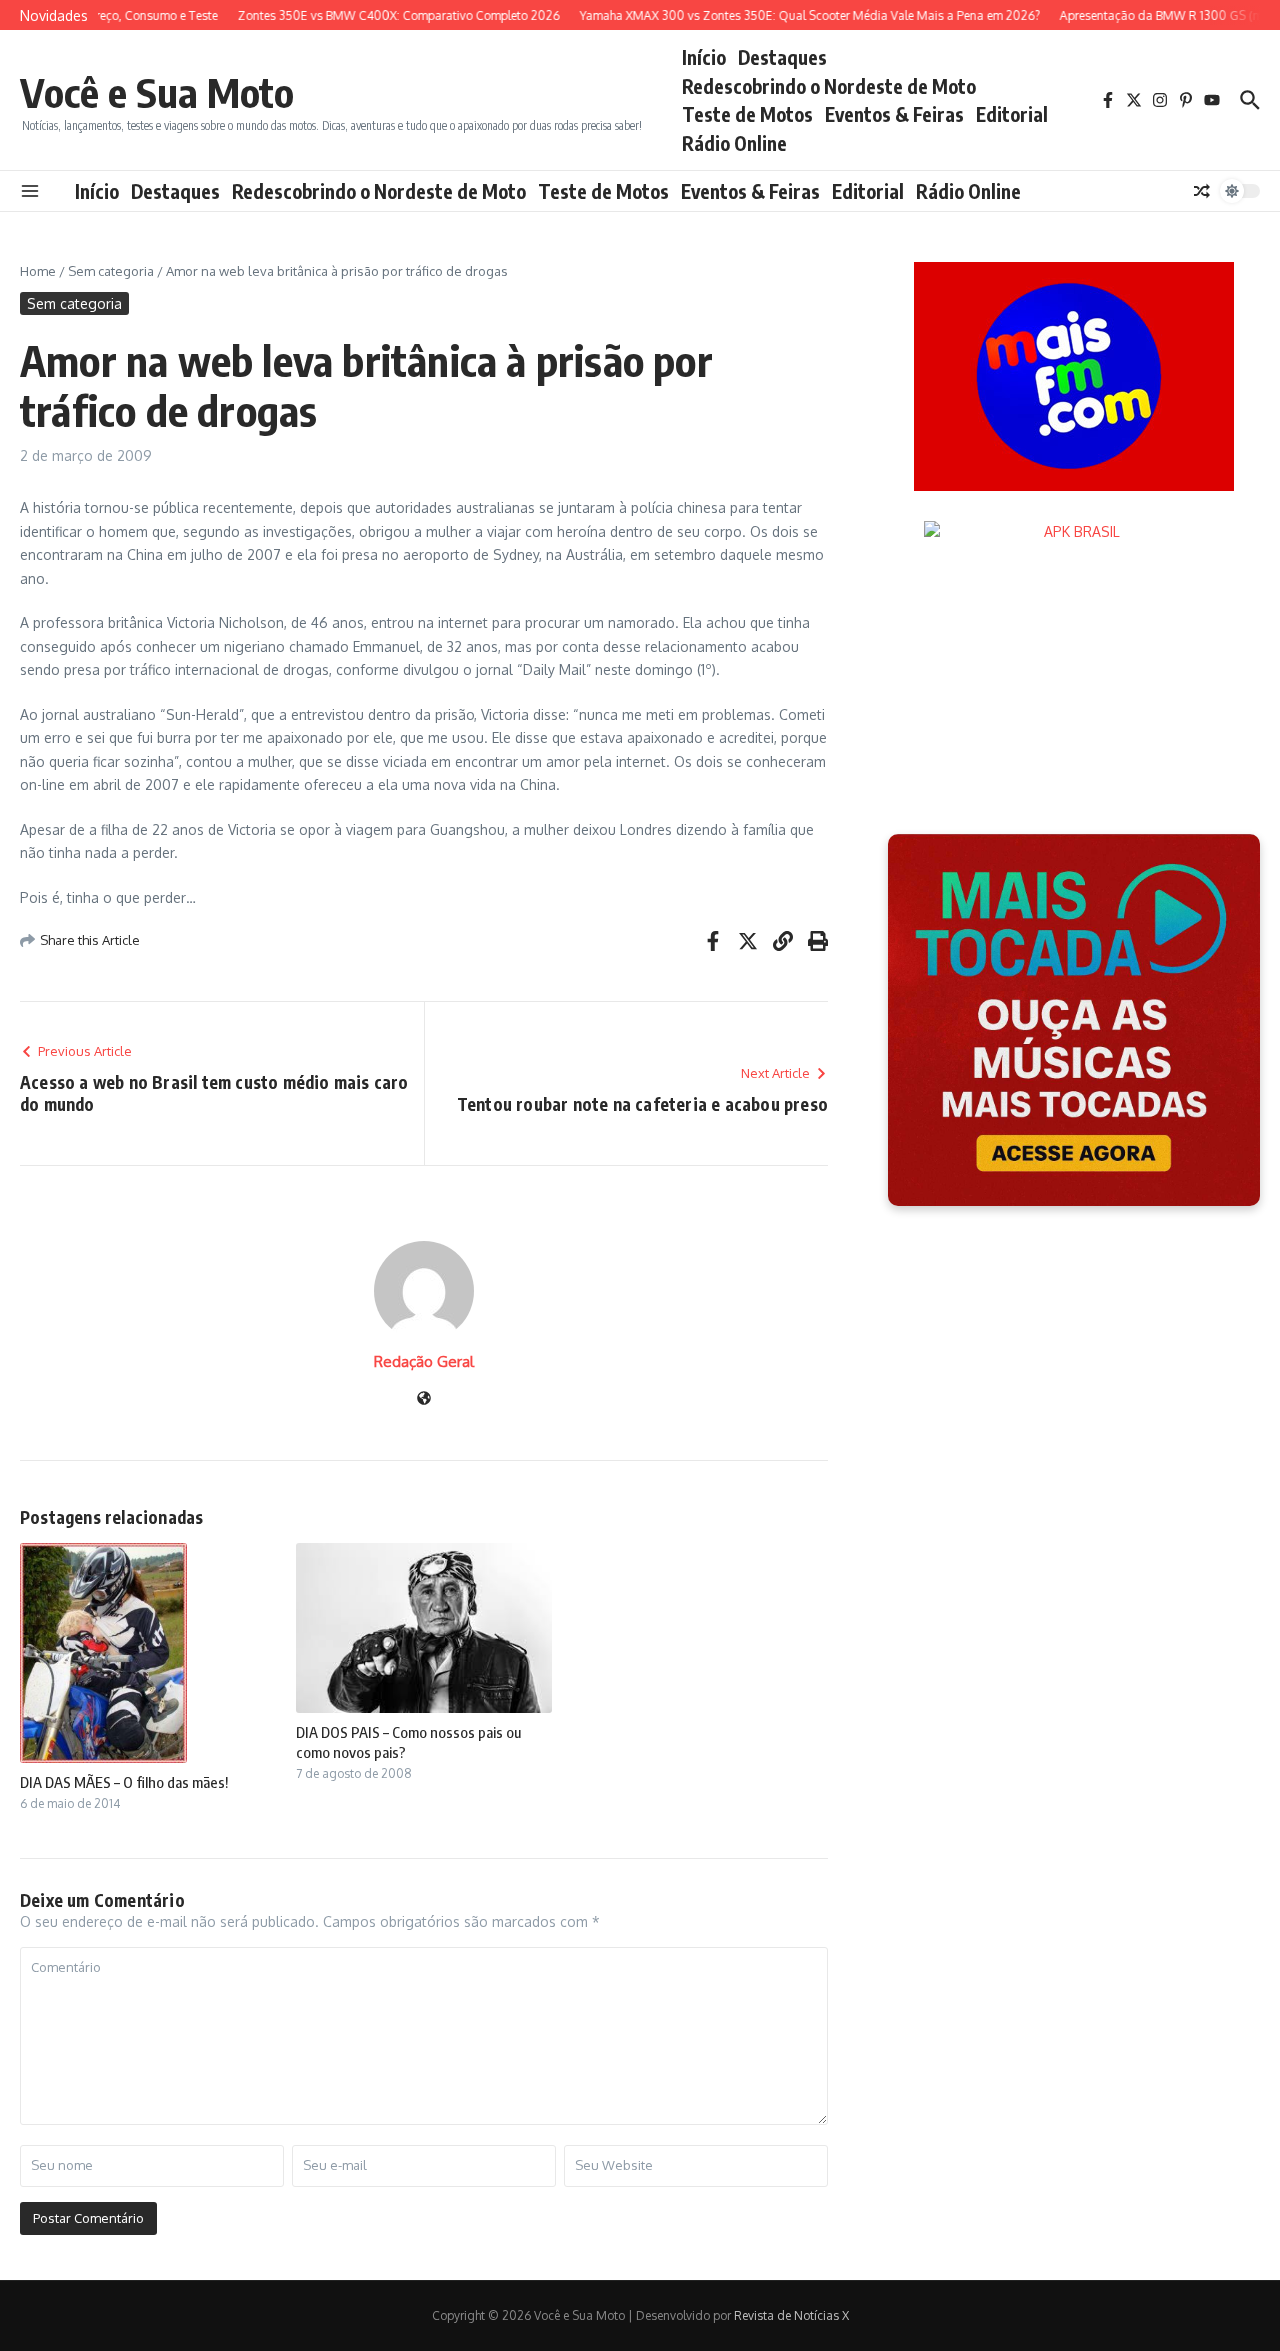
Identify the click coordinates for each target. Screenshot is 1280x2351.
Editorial (1012, 114)
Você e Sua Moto (157, 92)
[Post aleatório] (1202, 191)
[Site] (424, 1399)
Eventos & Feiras (894, 114)
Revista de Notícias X (791, 2315)
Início (704, 57)
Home (38, 271)
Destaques (782, 57)
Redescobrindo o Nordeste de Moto (829, 86)
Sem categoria (111, 271)
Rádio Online (734, 143)
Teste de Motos (747, 114)
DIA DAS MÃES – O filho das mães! (124, 1782)
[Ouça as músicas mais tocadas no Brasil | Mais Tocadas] (1074, 1020)
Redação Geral (424, 1361)
